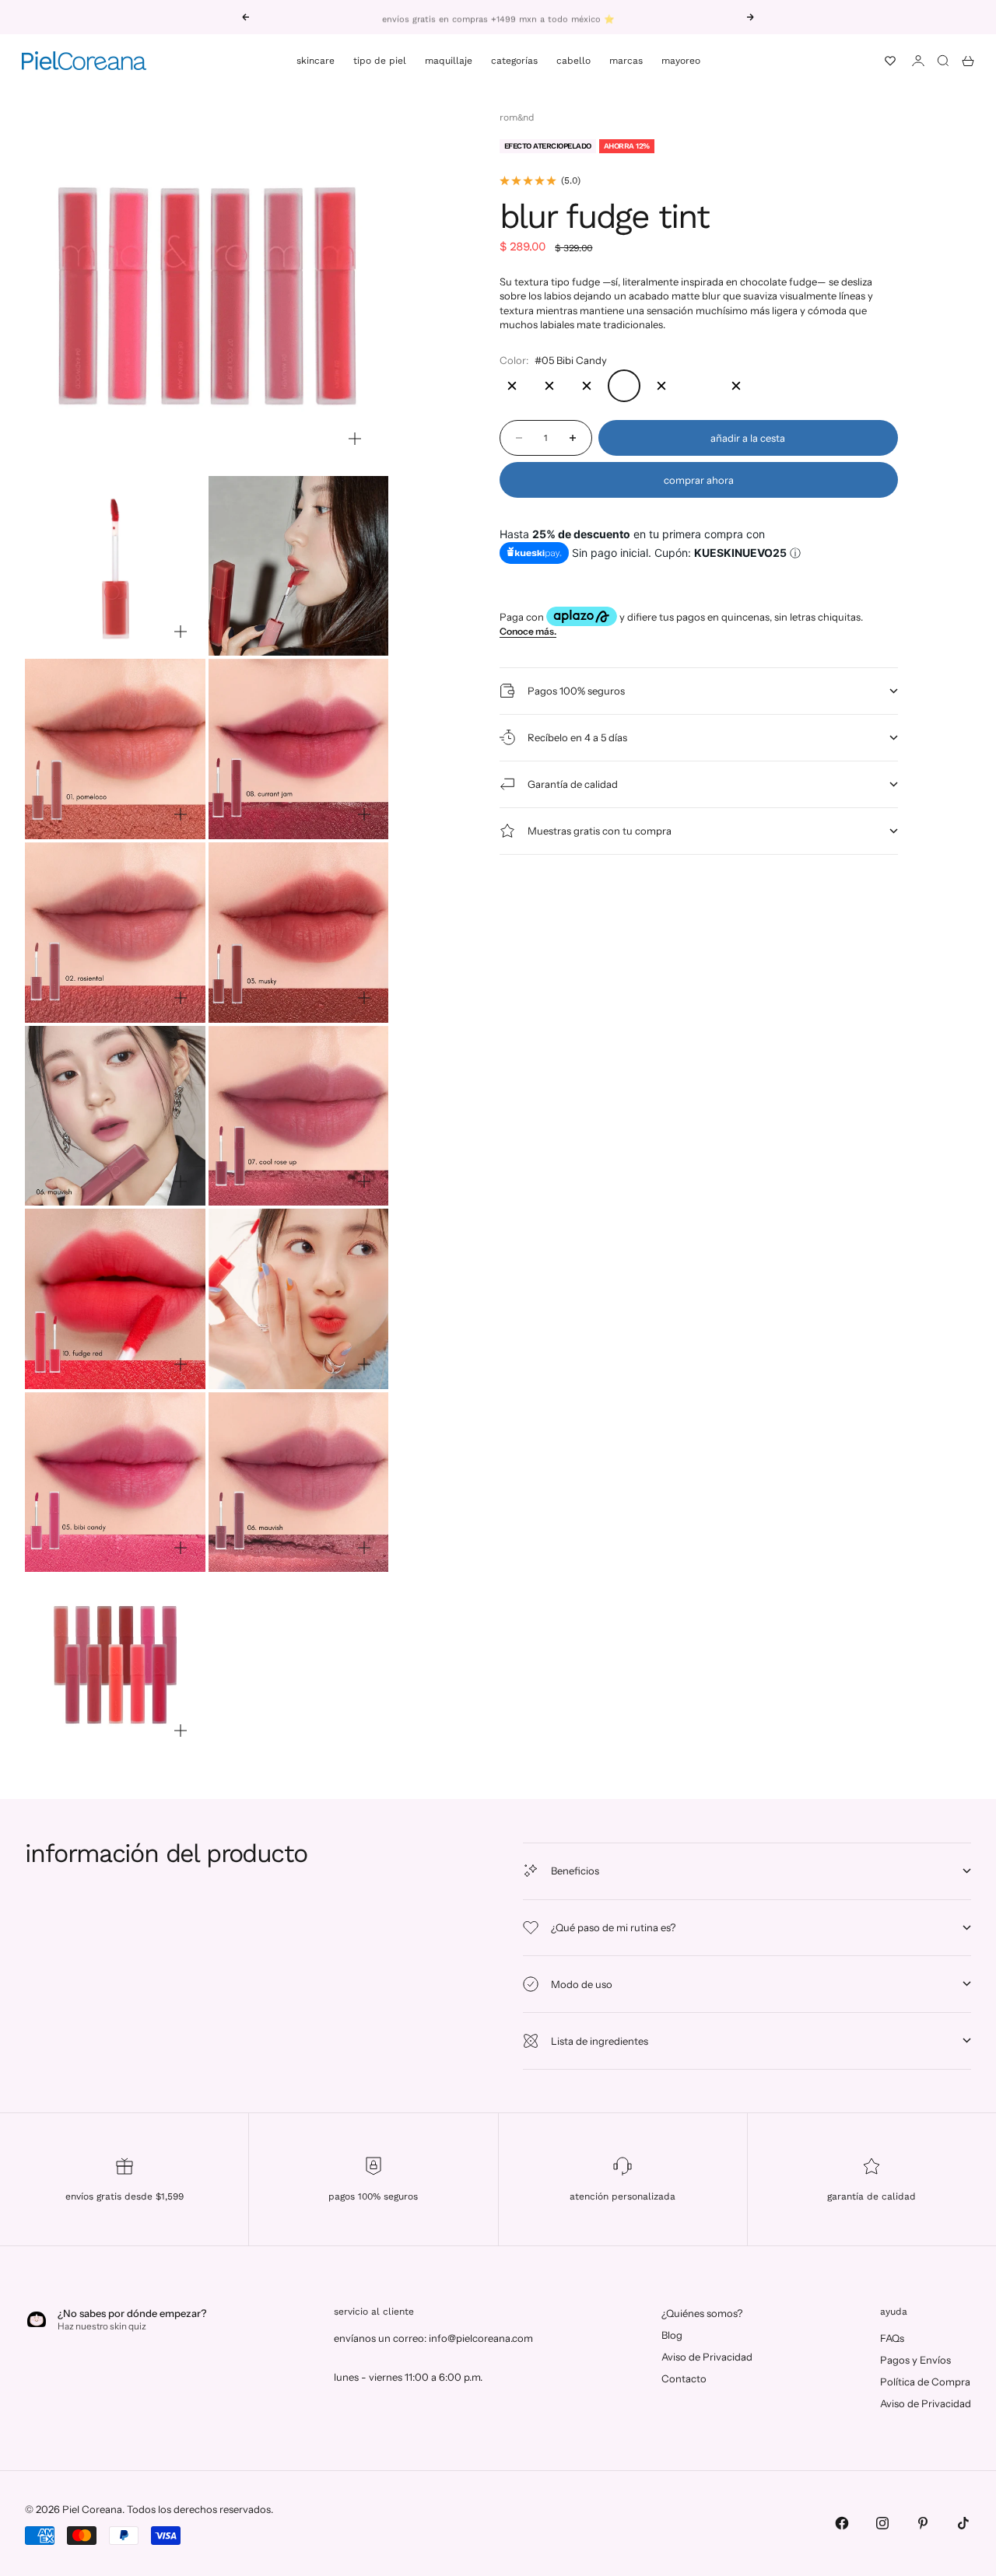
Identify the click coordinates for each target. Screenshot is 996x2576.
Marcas (626, 61)
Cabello (573, 61)
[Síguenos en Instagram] (882, 2523)
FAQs (892, 2338)
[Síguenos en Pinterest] (923, 2523)
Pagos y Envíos (915, 2360)
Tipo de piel (380, 61)
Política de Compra (925, 2382)
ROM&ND (517, 117)
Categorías (514, 61)
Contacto (684, 2378)
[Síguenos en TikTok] (963, 2523)
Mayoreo (681, 61)
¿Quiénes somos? (702, 2313)
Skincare (316, 61)
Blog (672, 2335)
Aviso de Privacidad (707, 2357)
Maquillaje (449, 61)
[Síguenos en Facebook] (842, 2523)
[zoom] (355, 439)
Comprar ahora (699, 480)
